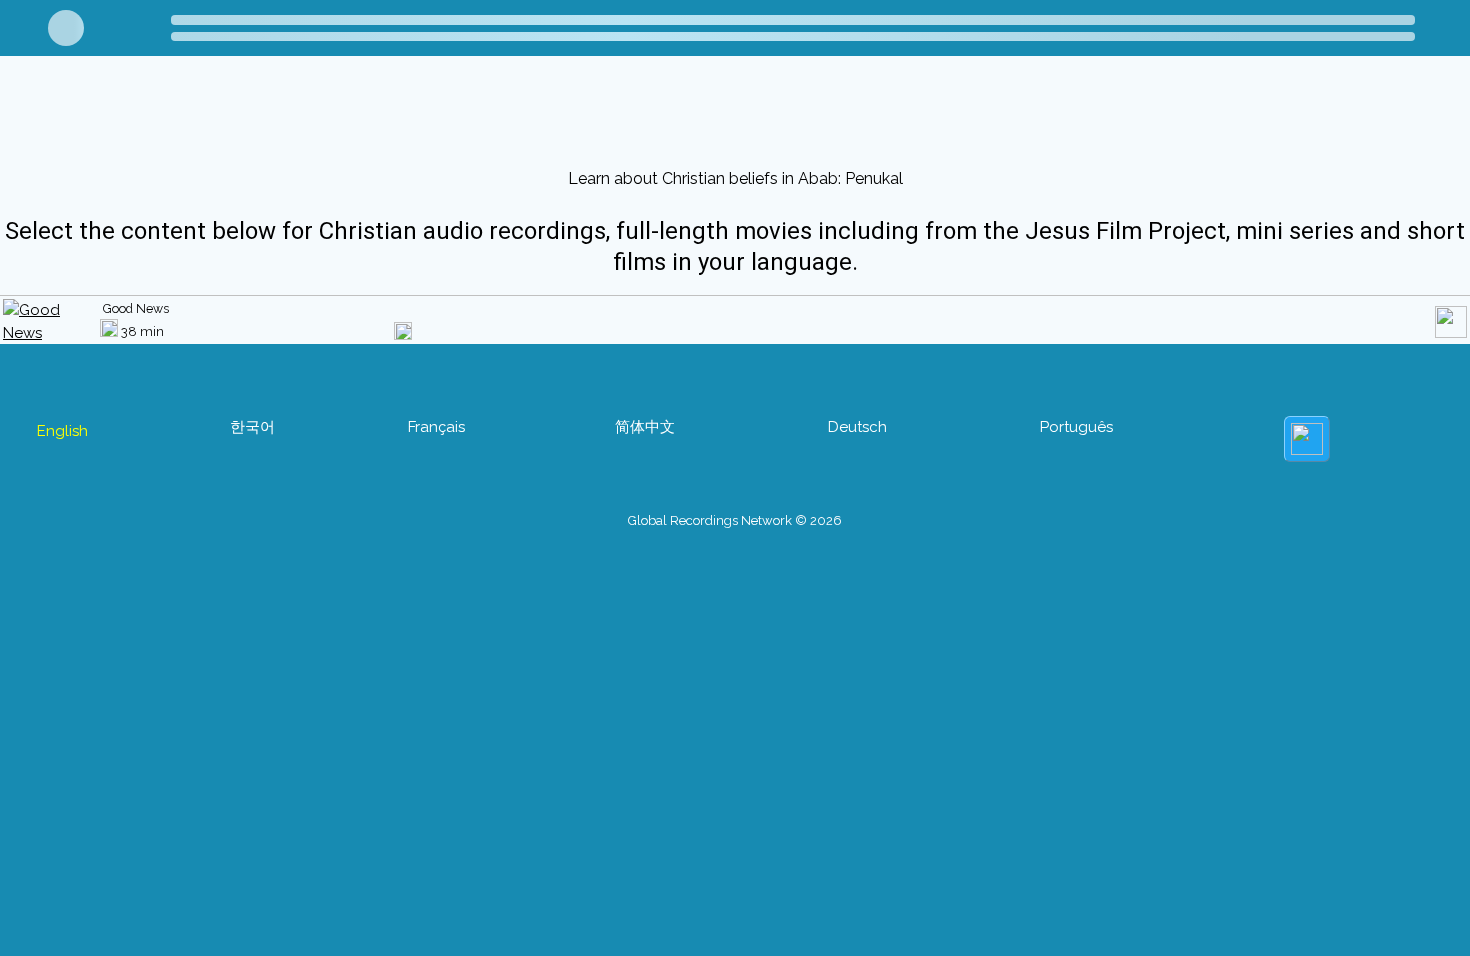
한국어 (252, 427)
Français (436, 427)
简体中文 (645, 427)
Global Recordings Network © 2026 (735, 520)
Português (1076, 427)
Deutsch (857, 427)
